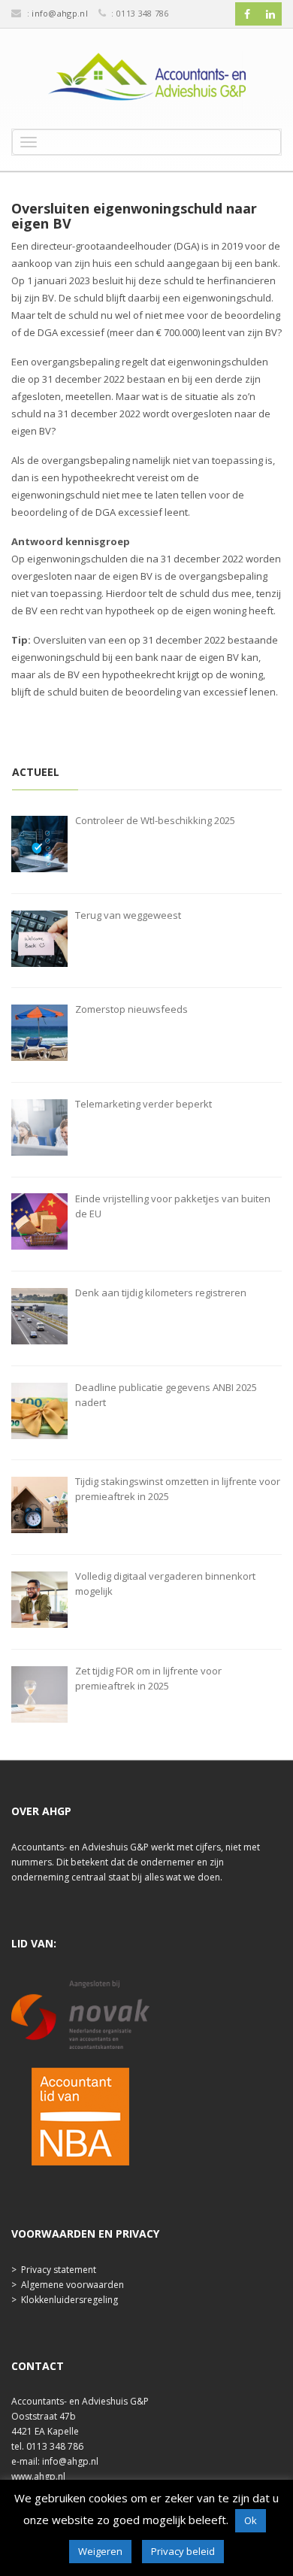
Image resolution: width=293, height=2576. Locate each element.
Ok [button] (251, 2520)
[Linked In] (270, 14)
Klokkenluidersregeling (69, 2300)
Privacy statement (59, 2270)
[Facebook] (247, 14)
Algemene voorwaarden (72, 2285)
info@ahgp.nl (60, 13)
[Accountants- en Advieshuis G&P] (146, 80)
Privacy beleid (183, 2551)
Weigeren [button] (100, 2551)
